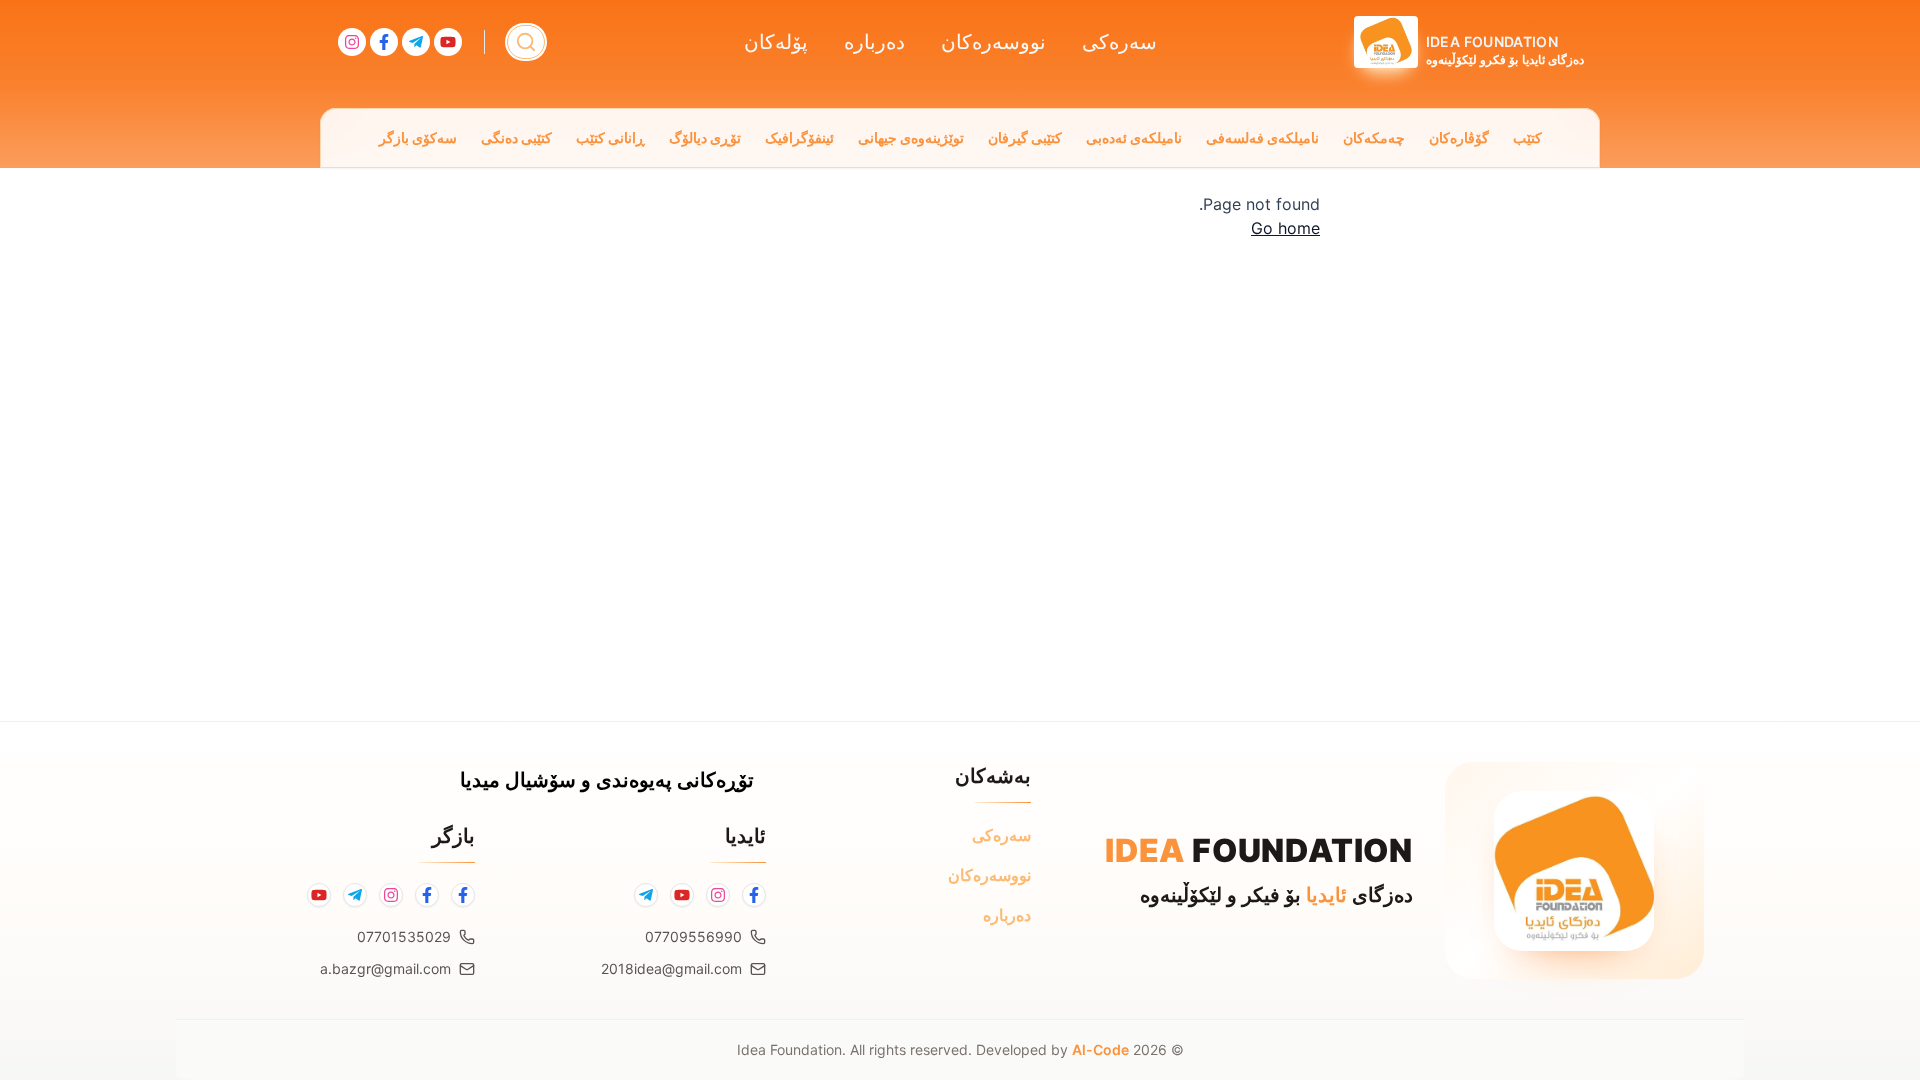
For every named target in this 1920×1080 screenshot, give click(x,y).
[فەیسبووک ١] (463, 895)
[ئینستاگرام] (391, 895)
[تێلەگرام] (355, 895)
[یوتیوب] (319, 895)
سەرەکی (1119, 42)
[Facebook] (754, 895)
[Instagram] (718, 895)
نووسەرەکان (993, 42)
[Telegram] (646, 895)
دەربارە (874, 42)
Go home (1285, 228)
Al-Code (1100, 1049)
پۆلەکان (776, 42)
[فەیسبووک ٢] (427, 895)
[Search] (526, 42)
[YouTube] (682, 895)
